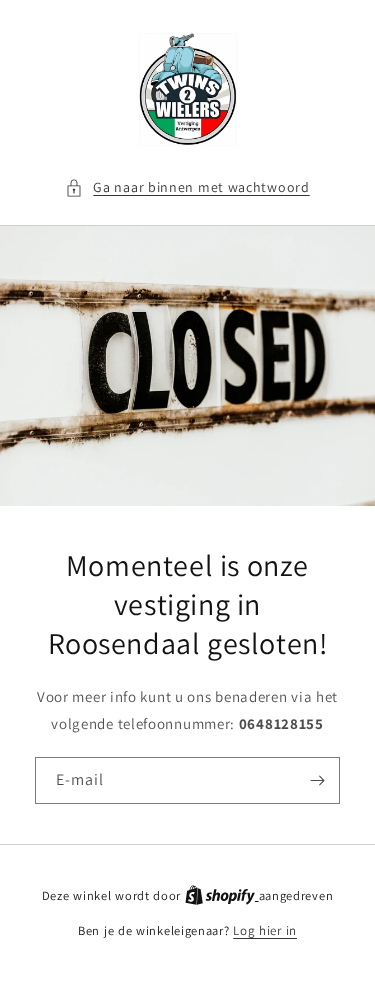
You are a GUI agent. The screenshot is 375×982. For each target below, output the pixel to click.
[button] (187, 187)
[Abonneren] (317, 780)
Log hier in (265, 930)
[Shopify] (222, 895)
